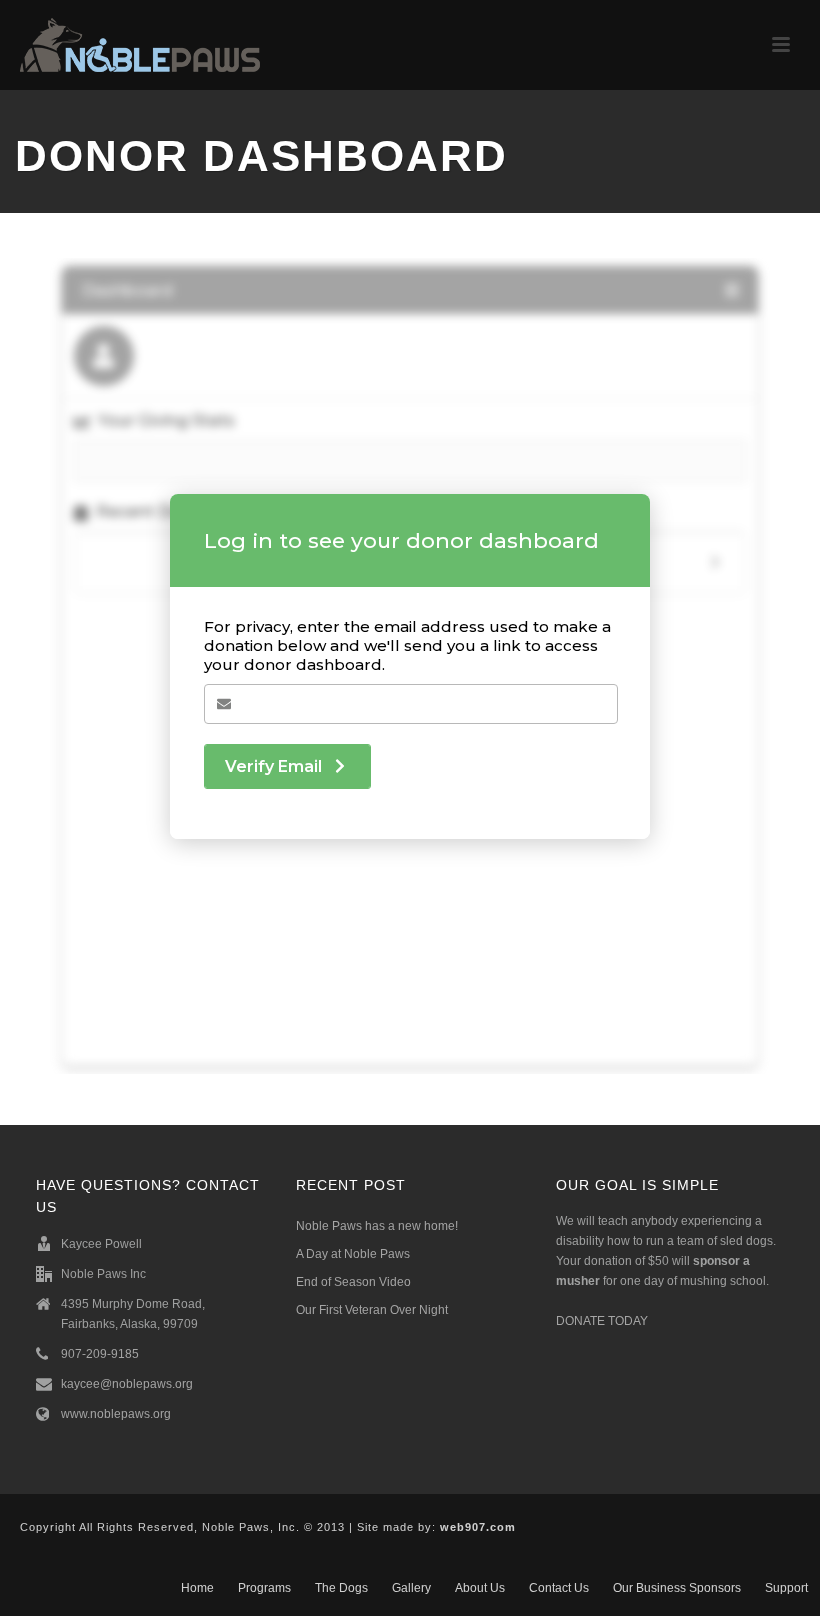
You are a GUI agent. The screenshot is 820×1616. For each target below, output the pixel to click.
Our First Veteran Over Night (372, 1310)
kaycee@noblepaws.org (127, 1384)
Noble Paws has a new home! (377, 1226)
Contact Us (559, 1588)
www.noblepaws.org (116, 1414)
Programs (264, 1588)
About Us (480, 1588)
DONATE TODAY (602, 1321)
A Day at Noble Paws (353, 1254)
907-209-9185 (100, 1354)
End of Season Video (353, 1282)
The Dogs (341, 1588)
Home (197, 1588)
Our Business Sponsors (677, 1588)
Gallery (411, 1588)
